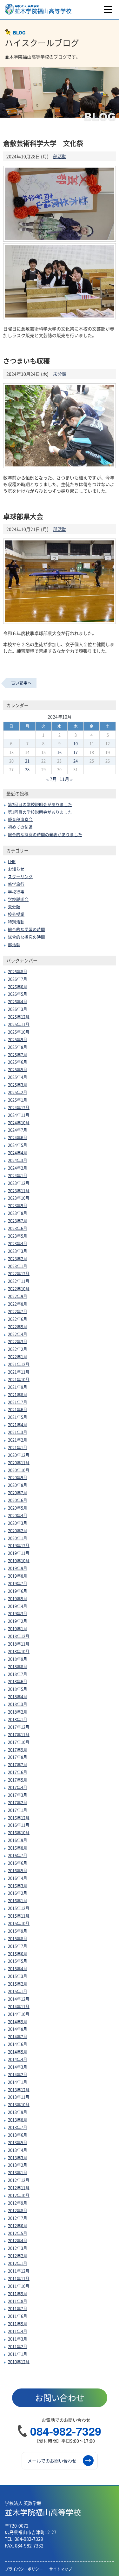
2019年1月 (18, 1628)
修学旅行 (16, 884)
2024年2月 (18, 1168)
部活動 (60, 156)
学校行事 (16, 892)
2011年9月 (18, 2293)
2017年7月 (18, 1764)
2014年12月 (19, 1999)
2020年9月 (18, 1477)
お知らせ (16, 869)
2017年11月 (19, 1734)
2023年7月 (18, 1220)
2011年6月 (18, 2316)
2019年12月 (19, 1545)
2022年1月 (18, 1356)
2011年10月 (19, 2286)
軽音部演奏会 (20, 819)
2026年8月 (18, 971)
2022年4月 (18, 1334)
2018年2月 (18, 1712)
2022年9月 (18, 1296)
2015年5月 (18, 1961)
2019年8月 (18, 1576)
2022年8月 (18, 1304)
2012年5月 (18, 2233)
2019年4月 (18, 1606)
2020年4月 (18, 1515)
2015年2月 (18, 1984)
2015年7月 (18, 1946)
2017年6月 (18, 1772)
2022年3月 (18, 1341)
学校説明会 (18, 899)
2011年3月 (18, 2339)
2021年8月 (18, 1394)
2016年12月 (19, 1818)
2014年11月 (19, 2006)
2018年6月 (18, 1681)
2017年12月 (19, 1727)
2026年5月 (18, 994)
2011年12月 (19, 2271)
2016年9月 (18, 1840)
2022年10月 (19, 1288)
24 (76, 761)
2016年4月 (18, 1878)
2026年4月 (18, 1001)
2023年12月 (19, 1183)
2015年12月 (19, 1908)
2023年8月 (18, 1213)
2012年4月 (18, 2240)
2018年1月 (18, 1719)
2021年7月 (18, 1402)
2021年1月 (18, 1447)
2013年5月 (18, 2142)
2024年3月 (18, 1160)
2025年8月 (18, 1047)
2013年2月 (18, 2165)
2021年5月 (18, 1417)
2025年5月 (18, 1069)
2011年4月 (18, 2331)
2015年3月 (18, 1976)
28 (27, 769)
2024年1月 (18, 1175)
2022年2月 (18, 1349)
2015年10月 (19, 1923)
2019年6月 (18, 1591)
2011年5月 (18, 2323)
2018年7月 (18, 1674)
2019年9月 (18, 1568)
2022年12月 (19, 1273)
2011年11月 (19, 2278)
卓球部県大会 (23, 516)
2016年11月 (19, 1825)
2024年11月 (19, 1115)
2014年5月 (18, 2052)
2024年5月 (18, 1145)
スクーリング (20, 876)
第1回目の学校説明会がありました (40, 812)
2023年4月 (18, 1243)
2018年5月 (18, 1689)
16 (59, 752)
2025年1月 (18, 1100)
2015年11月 (19, 1916)
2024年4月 (18, 1152)
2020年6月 (18, 1500)
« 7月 (52, 779)
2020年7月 (18, 1492)
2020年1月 (18, 1538)
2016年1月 (18, 1900)
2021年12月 (19, 1364)
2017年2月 (18, 1802)
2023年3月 (18, 1251)
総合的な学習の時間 (26, 929)
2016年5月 (18, 1870)
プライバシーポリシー (24, 2569)
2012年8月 (18, 2210)
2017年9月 (18, 1750)
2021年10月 (19, 1379)
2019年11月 (19, 1553)
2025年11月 (19, 1024)
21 (27, 761)
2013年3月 (18, 2157)
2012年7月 (18, 2218)
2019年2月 (18, 1621)
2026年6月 (18, 986)
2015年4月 (18, 1968)
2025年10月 (19, 1032)
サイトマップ (61, 2569)
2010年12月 (19, 2361)
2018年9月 (18, 1659)
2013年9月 (18, 2112)
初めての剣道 (20, 827)
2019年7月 (18, 1583)
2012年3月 (18, 2248)
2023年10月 (19, 1198)
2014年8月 (18, 2029)
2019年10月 (19, 1560)
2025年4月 (18, 1077)
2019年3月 (18, 1613)
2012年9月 (18, 2203)
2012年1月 (18, 2263)
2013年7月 (18, 2127)
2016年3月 (18, 1886)
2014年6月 (18, 2044)
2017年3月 (18, 1795)
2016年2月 (18, 1893)
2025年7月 (18, 1054)
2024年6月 (18, 1137)
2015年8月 (18, 1938)
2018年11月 (19, 1644)
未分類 (60, 374)
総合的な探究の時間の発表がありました (45, 834)
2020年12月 (19, 1455)
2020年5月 (18, 1508)
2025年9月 (18, 1039)
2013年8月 (18, 2120)
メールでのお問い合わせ (52, 2461)
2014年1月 (18, 2082)
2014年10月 (19, 2014)
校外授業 (16, 914)
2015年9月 (18, 1931)
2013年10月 (19, 2104)
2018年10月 (19, 1651)
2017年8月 (18, 1757)
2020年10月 (19, 1470)
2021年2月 (18, 1440)
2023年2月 (18, 1258)
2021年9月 (18, 1387)
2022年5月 (18, 1326)
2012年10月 (19, 2195)
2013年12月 (19, 2089)
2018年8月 (18, 1666)
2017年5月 (18, 1780)
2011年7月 (18, 2308)
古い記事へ (21, 683)
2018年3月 (18, 1704)
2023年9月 (18, 1205)
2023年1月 (18, 1266)
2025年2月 (18, 1092)
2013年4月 (18, 2150)
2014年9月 (18, 2021)
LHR (12, 861)
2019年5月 (18, 1598)
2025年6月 (18, 1062)
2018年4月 (18, 1696)
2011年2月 (18, 2346)
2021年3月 (18, 1432)
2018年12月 (19, 1636)
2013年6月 (18, 2135)
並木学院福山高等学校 (43, 2509)
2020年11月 (19, 1462)
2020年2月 (18, 1530)
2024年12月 (19, 1107)
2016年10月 (19, 1832)
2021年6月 (18, 1409)
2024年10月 (19, 1122)
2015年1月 (18, 1991)
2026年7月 (18, 979)
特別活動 (16, 922)
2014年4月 (18, 2059)
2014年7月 (18, 2036)
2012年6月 (18, 2225)
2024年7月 (18, 1130)
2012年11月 (19, 2188)
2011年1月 (18, 2354)
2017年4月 (18, 1787)
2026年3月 (18, 1009)
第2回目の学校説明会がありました (40, 804)
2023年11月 (19, 1190)
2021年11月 (19, 1372)
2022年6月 (18, 1319)
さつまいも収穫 (26, 361)
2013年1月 (18, 2172)
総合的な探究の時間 (26, 937)
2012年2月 (18, 2256)
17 (76, 752)
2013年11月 (19, 2097)
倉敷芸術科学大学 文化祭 (43, 143)
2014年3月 (18, 2067)
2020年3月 (18, 1523)
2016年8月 (18, 1848)
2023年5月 (18, 1236)
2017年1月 (18, 1810)
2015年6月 (18, 1954)
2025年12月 (19, 1017)
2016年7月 (18, 1855)
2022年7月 (18, 1311)
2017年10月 (19, 1742)
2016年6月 (18, 1863)
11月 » (66, 779)
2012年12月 (19, 2180)
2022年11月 (19, 1281)
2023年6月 (18, 1228)
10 (76, 743)
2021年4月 (18, 1424)
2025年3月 (18, 1085)
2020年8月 (18, 1485)
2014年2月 (18, 2074)
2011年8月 (18, 2301)
